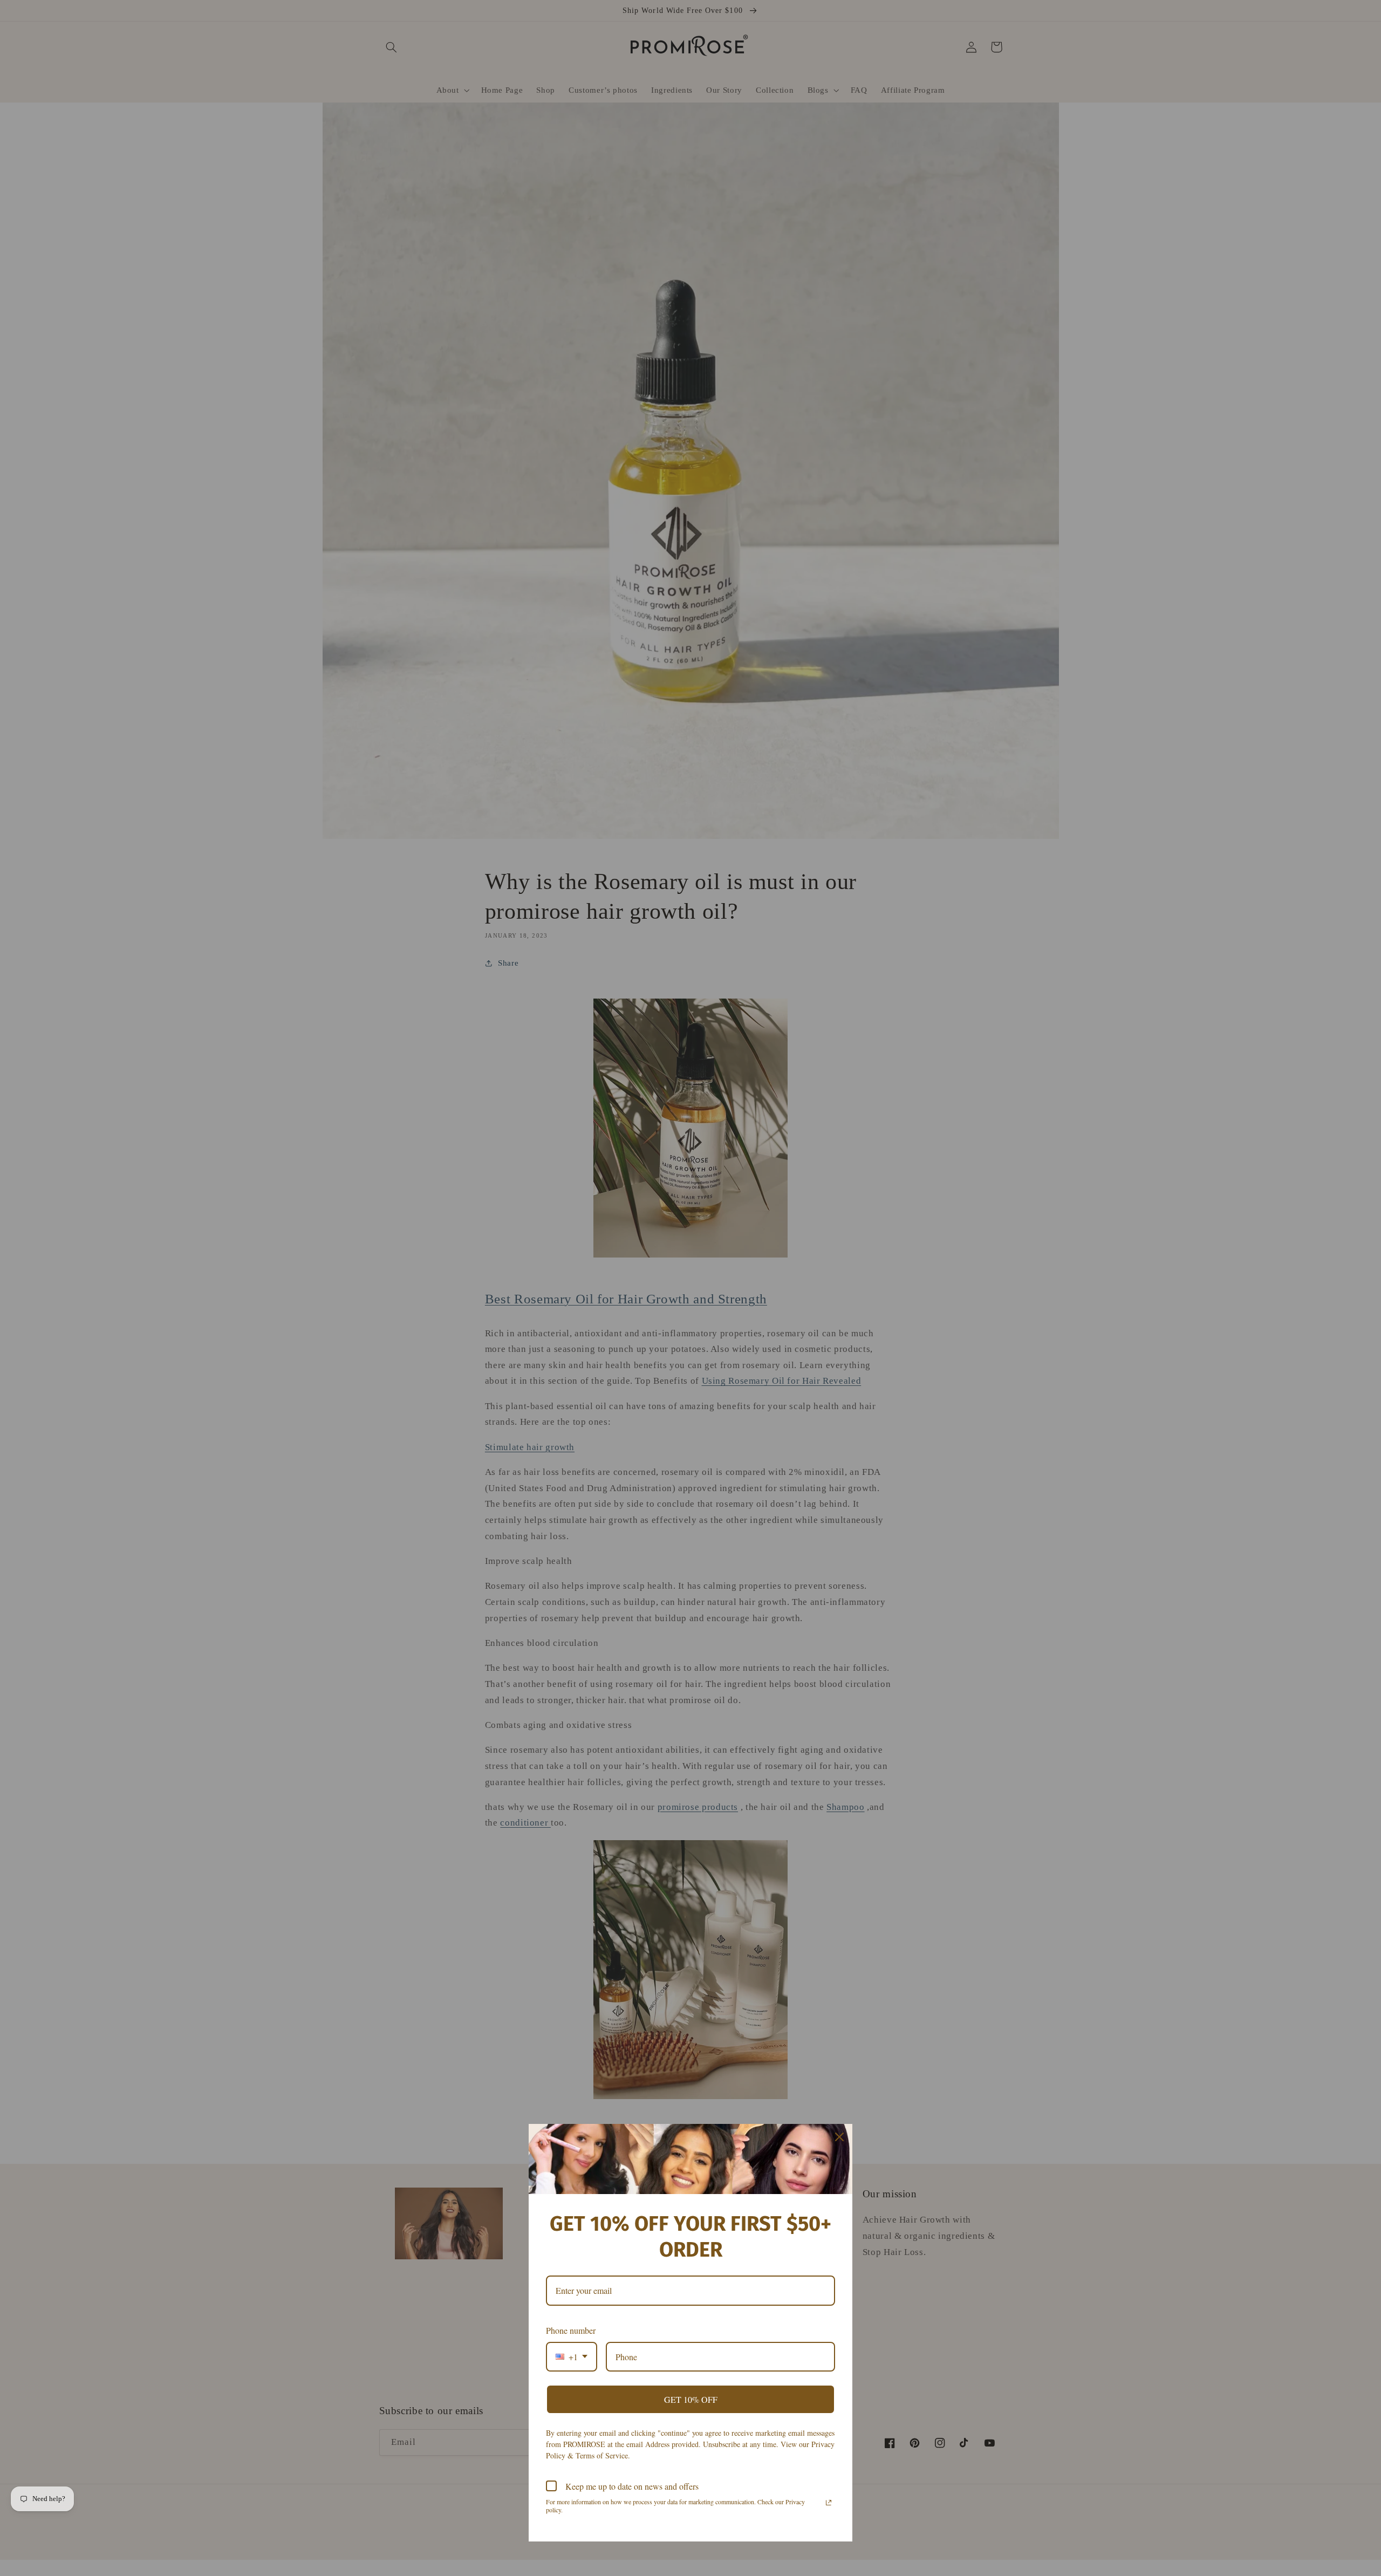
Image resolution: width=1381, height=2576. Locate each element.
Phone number (571, 2330)
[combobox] (572, 2357)
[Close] (839, 2137)
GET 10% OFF (691, 2399)
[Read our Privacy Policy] (829, 2503)
